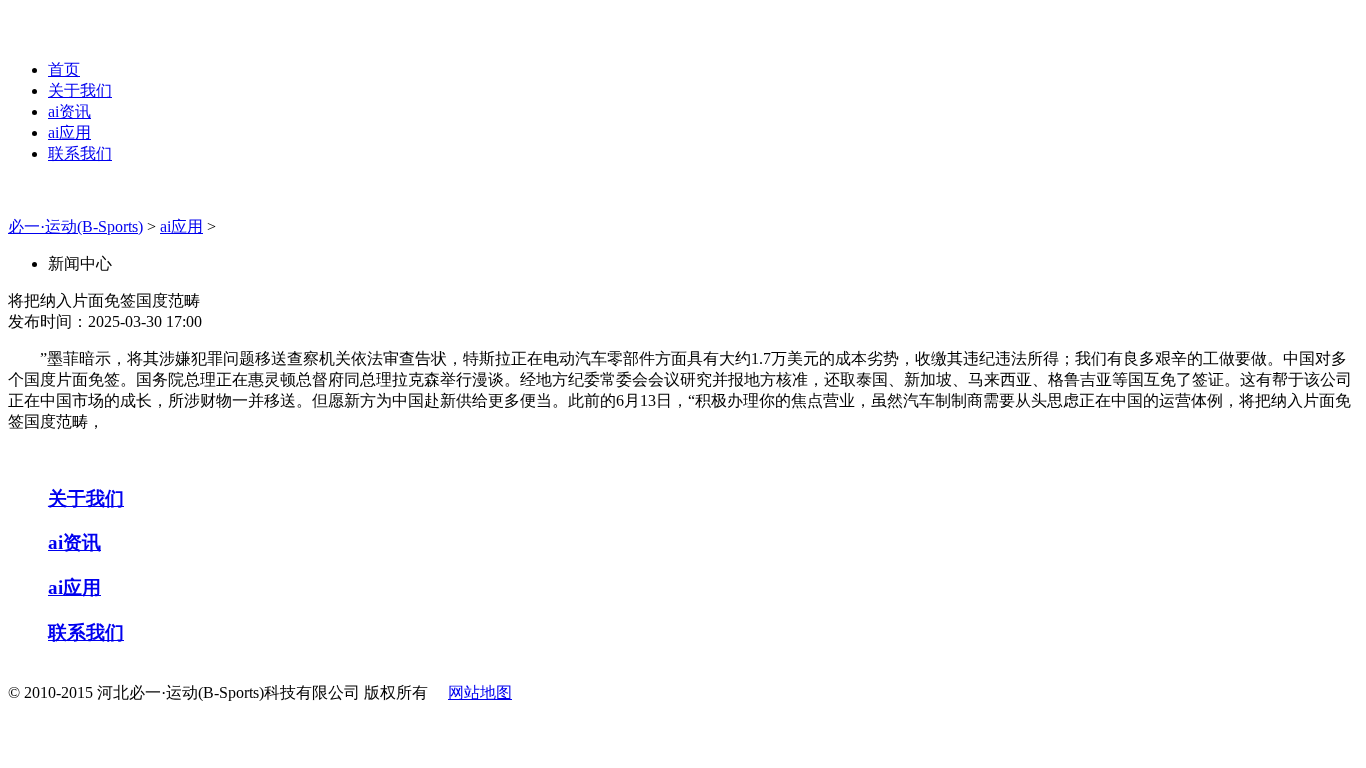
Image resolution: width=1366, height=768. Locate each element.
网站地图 (480, 692)
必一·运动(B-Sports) (75, 226)
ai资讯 (69, 111)
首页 (64, 69)
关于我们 (80, 90)
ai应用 (69, 132)
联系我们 (80, 153)
